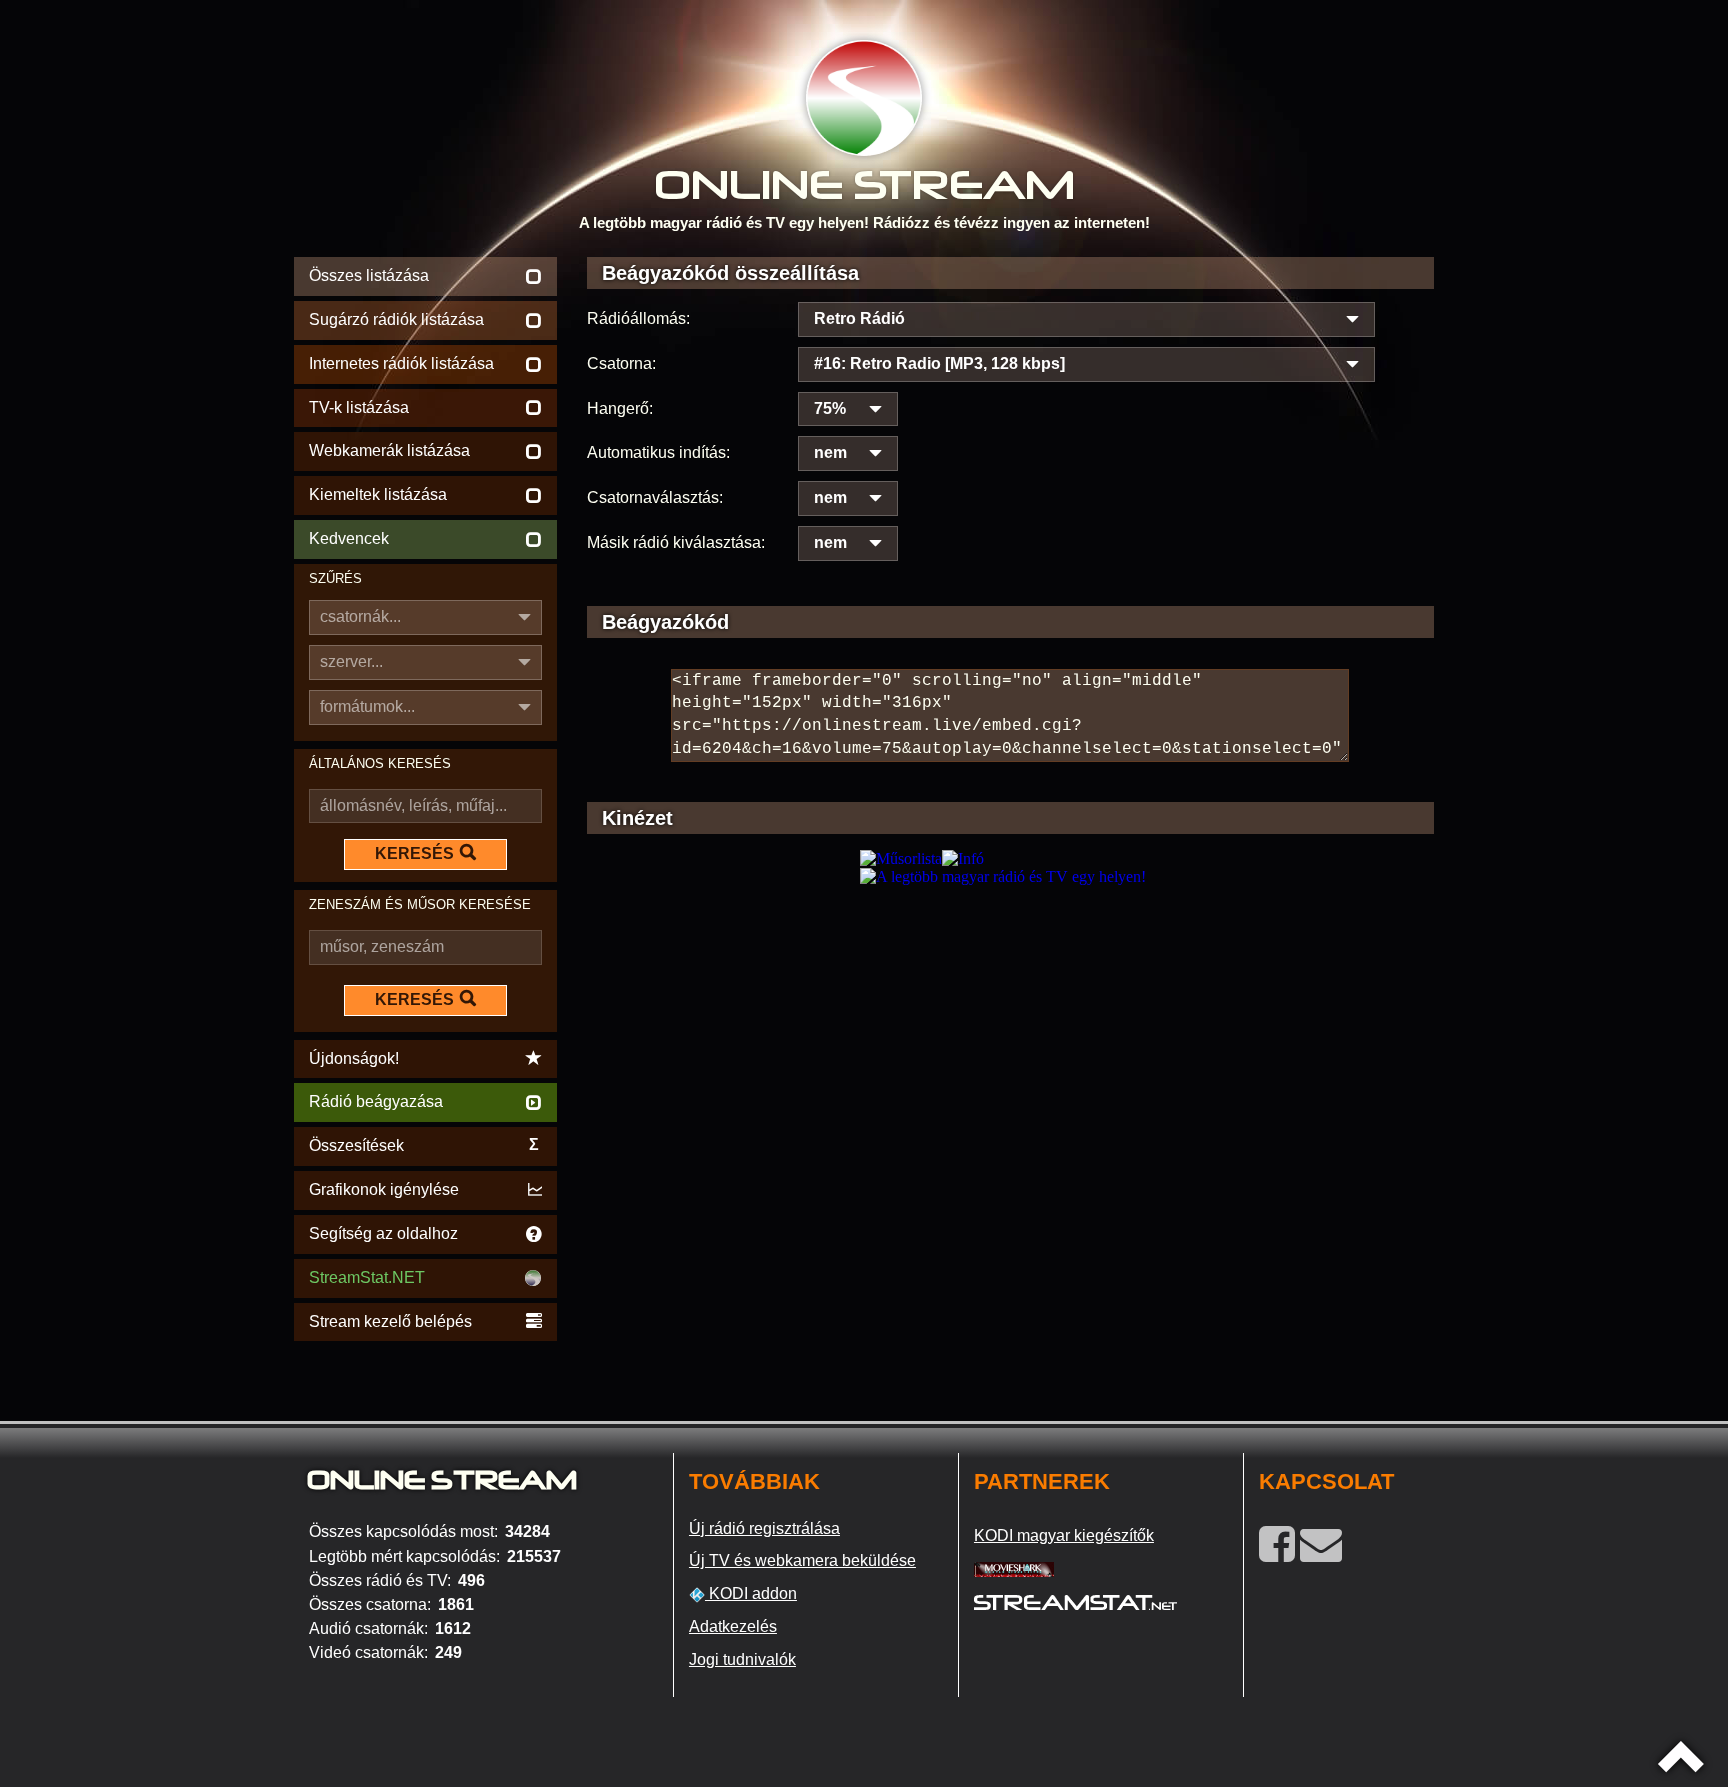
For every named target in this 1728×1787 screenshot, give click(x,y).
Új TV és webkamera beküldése (802, 1560)
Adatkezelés (733, 1626)
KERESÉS (414, 853)
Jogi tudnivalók (742, 1659)
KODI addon (751, 1593)
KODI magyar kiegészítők (1064, 1535)
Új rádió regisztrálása (764, 1528)
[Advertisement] (1011, 1026)
